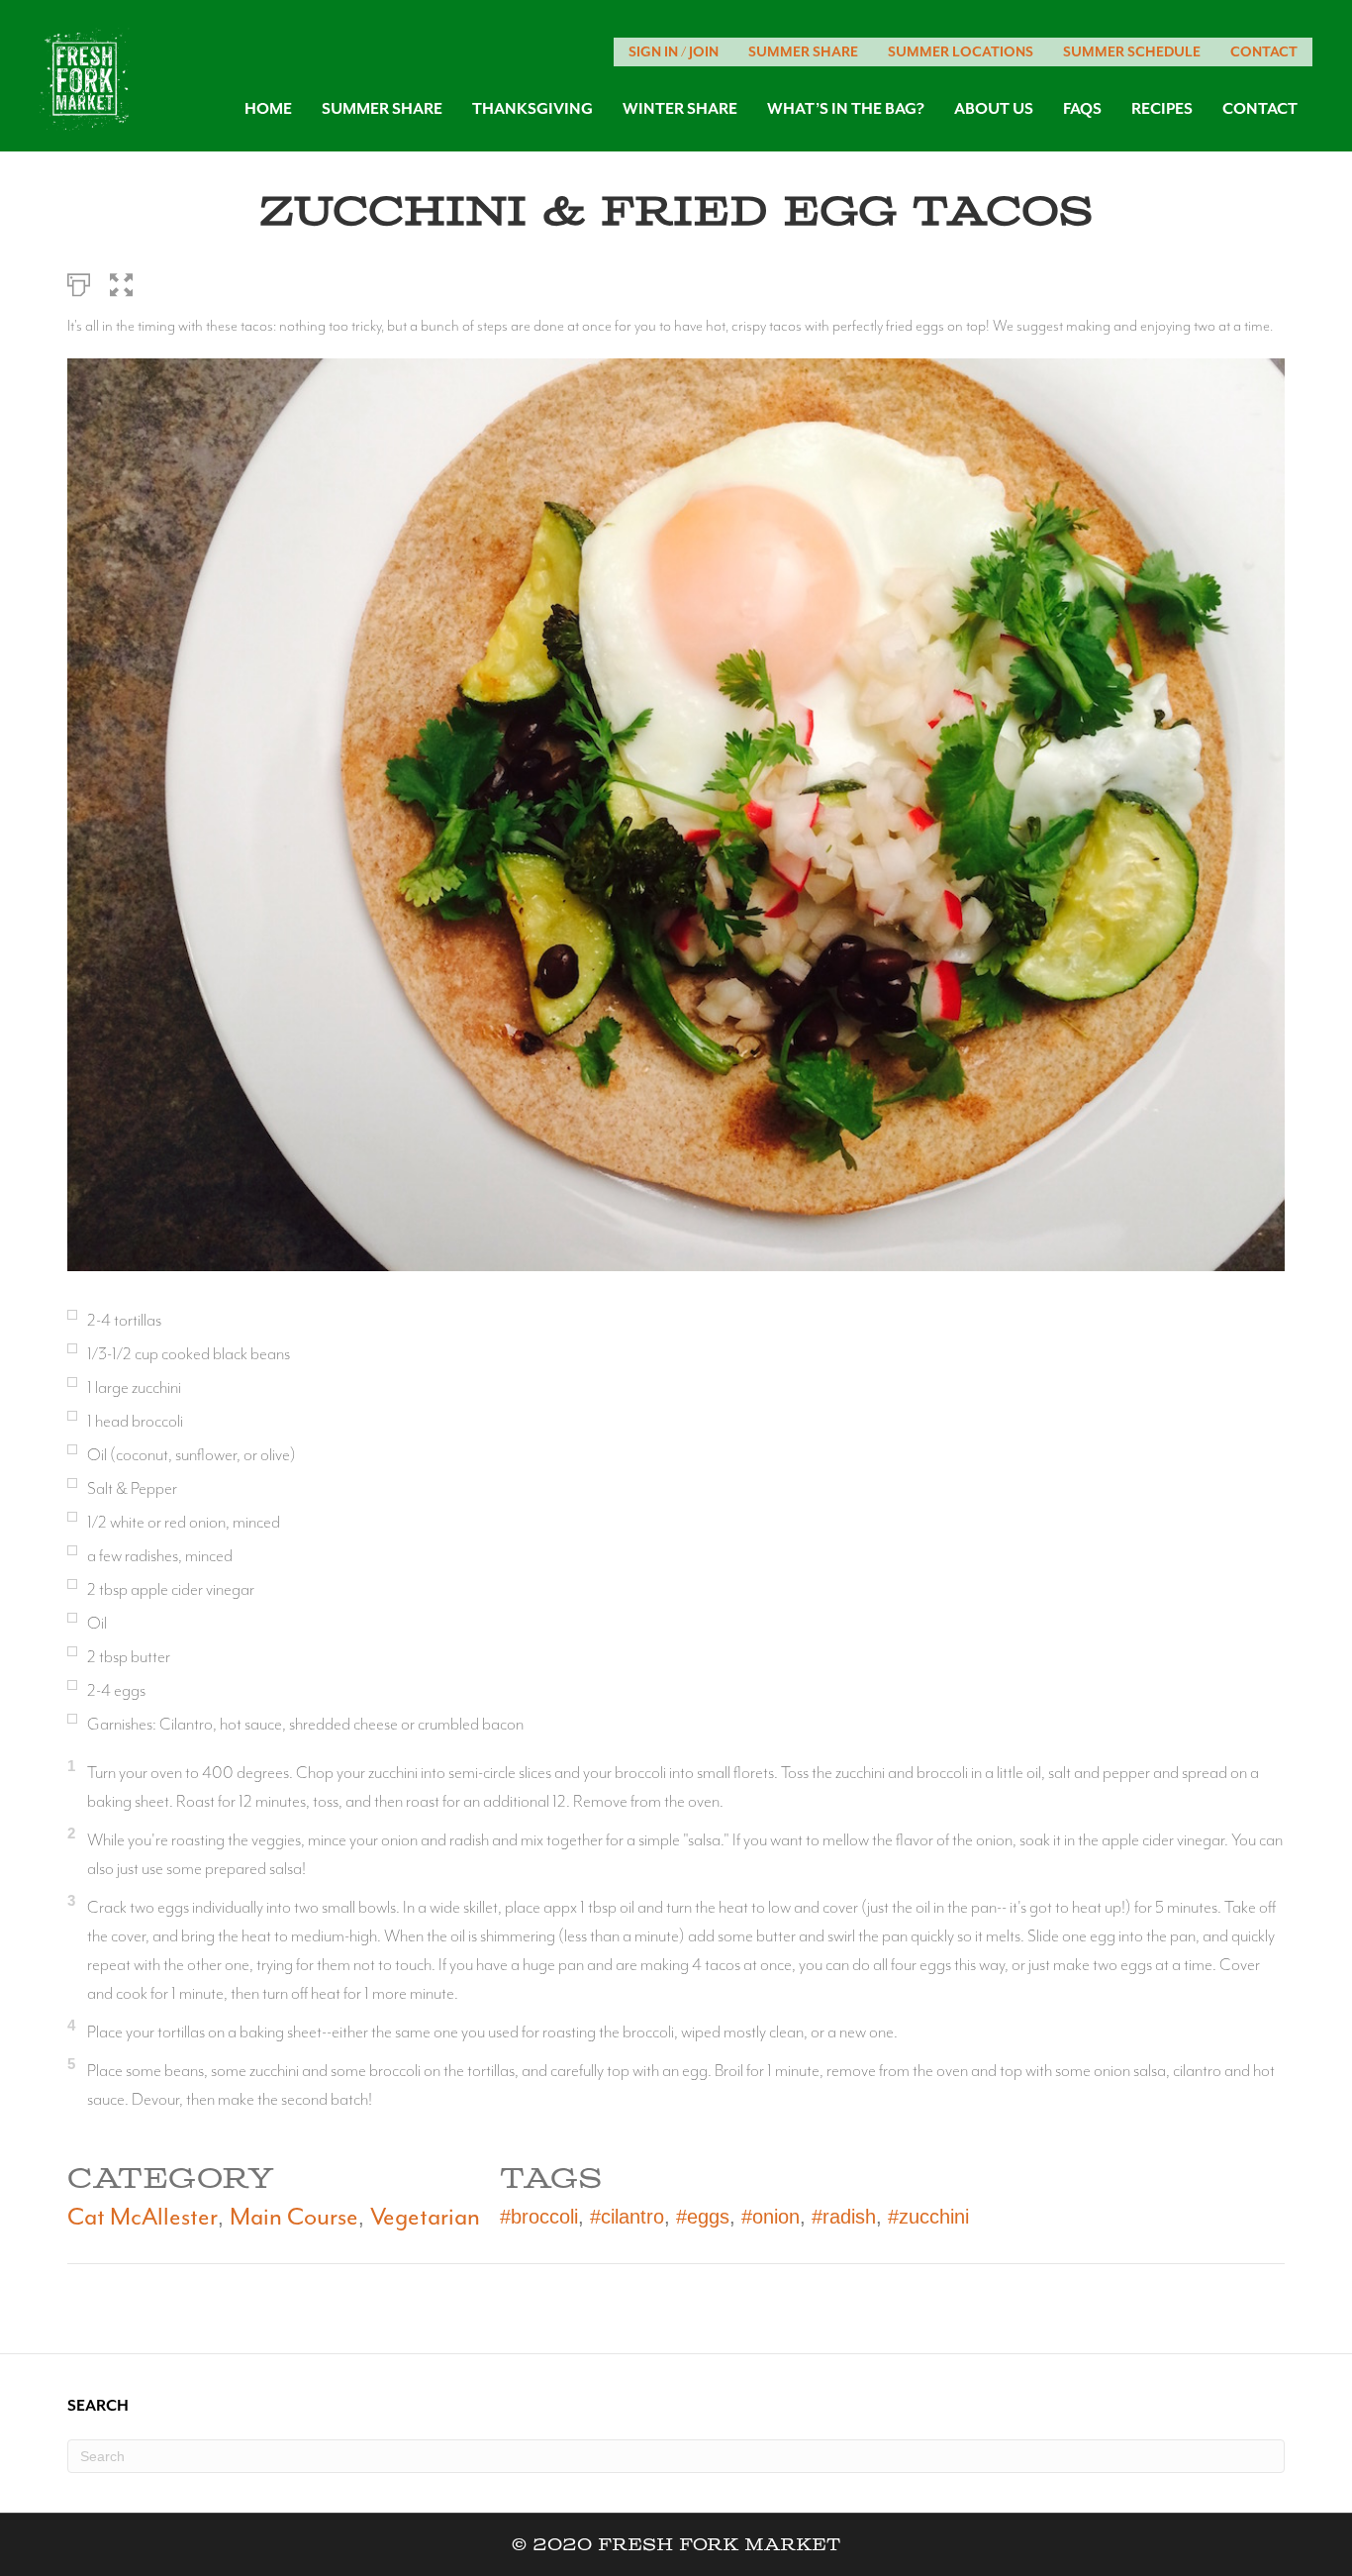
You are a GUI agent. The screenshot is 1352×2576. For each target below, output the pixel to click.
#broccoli (539, 2217)
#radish (844, 2217)
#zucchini (928, 2217)
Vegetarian (425, 2217)
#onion (771, 2217)
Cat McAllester (143, 2217)
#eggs (703, 2217)
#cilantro (627, 2217)
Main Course (294, 2217)
